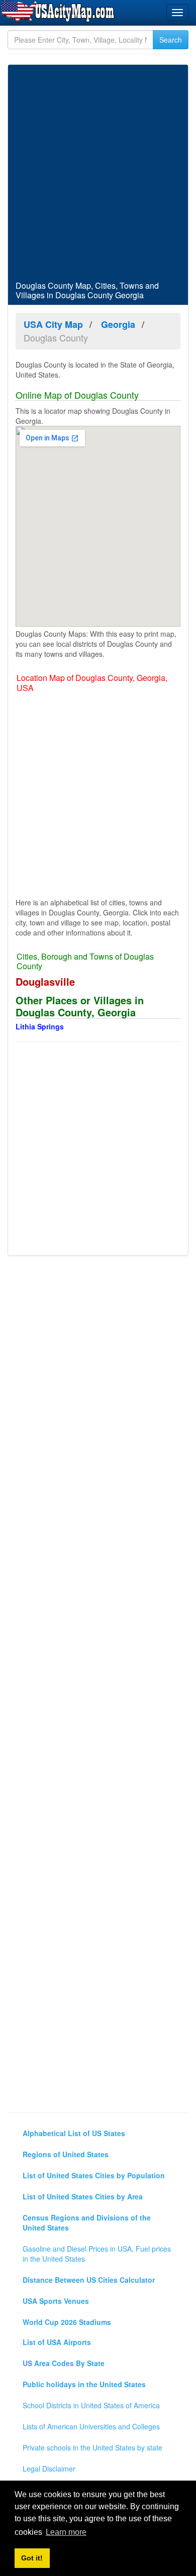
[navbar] (177, 13)
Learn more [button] (66, 2532)
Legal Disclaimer (49, 2469)
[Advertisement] (98, 173)
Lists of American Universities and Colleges (91, 2426)
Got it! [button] (32, 2558)
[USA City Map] (59, 12)
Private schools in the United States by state (92, 2447)
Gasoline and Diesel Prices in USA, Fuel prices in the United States (97, 2254)
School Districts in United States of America (91, 2405)
